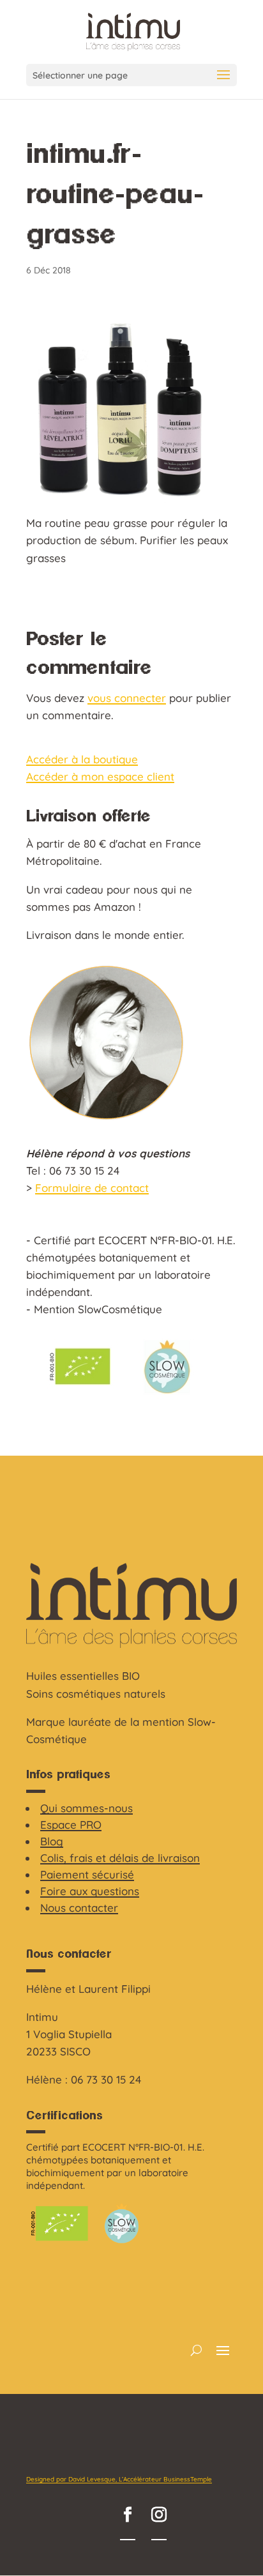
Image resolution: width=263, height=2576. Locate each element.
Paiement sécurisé (87, 1874)
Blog (52, 1841)
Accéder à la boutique (82, 759)
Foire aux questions (90, 1891)
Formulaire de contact (92, 1188)
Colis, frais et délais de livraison (120, 1858)
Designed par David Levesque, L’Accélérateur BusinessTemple (119, 2479)
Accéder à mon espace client (100, 776)
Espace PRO (71, 1825)
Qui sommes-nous (86, 1808)
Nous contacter (79, 1908)
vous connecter (127, 698)
